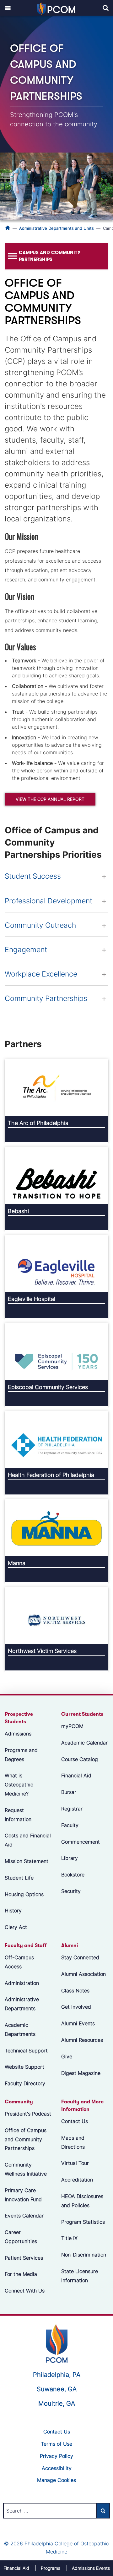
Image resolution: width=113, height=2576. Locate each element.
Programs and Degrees (21, 1755)
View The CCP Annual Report (50, 799)
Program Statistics (83, 2222)
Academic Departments (20, 2029)
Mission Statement (27, 1861)
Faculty (70, 1825)
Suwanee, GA (57, 2389)
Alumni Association (83, 1974)
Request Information (18, 1815)
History (13, 1911)
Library (70, 1858)
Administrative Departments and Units (56, 228)
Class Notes (75, 1990)
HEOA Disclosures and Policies (82, 2201)
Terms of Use (56, 2444)
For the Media (21, 2274)
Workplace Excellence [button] (41, 974)
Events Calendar (24, 2216)
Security (71, 1891)
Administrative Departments (22, 2004)
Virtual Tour (75, 2163)
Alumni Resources (82, 2040)
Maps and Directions (73, 2142)
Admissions (18, 1734)
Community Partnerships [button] (46, 998)
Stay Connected (80, 1957)
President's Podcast (28, 2114)
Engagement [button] (26, 950)
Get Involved (76, 2007)
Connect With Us (25, 2291)
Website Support (24, 2067)
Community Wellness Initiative (26, 2169)
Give (67, 2056)
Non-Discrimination (84, 2255)
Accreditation (77, 2180)
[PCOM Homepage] (57, 2343)
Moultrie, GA (57, 2403)
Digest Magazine (81, 2073)
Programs (51, 2568)
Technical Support (26, 2050)
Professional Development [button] (48, 901)
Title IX (69, 2238)
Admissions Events (91, 2568)
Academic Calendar (84, 1743)
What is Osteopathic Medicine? (19, 1785)
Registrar (72, 1809)
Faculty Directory (25, 2083)
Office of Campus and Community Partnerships (26, 2139)
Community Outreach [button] (40, 925)
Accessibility (57, 2468)
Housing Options (24, 1894)
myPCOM (72, 1726)
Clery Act (16, 1927)
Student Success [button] (33, 876)
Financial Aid (76, 1775)
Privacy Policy (56, 2456)
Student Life (19, 1877)
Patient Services (24, 2257)
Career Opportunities (21, 2237)
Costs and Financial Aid (28, 1840)
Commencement (81, 1841)
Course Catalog (80, 1759)
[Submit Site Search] (103, 2511)
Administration (22, 1983)
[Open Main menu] (8, 8)
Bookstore (73, 1875)
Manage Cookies (56, 2480)
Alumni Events (78, 2023)
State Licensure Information (80, 2276)
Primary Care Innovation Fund (23, 2194)
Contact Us (75, 2121)
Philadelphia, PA (57, 2375)
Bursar (69, 1792)
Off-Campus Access (19, 1962)
